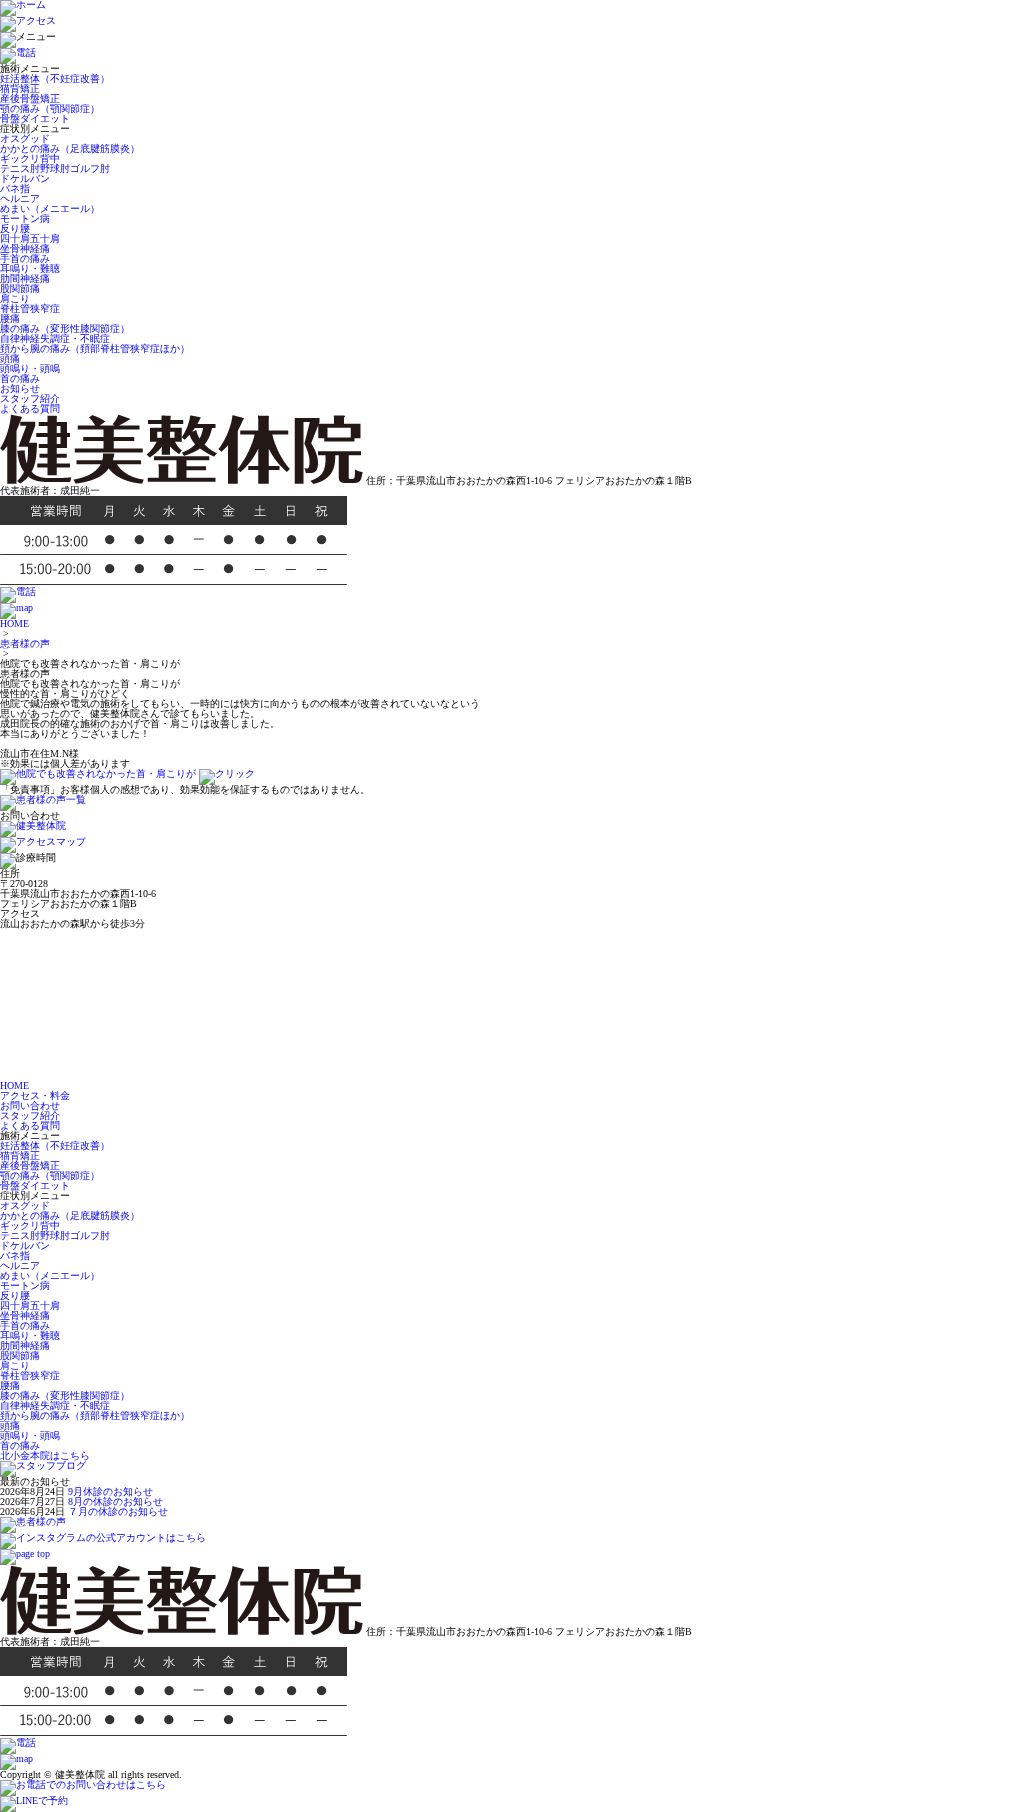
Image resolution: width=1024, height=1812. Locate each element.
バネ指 (15, 188)
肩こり (15, 298)
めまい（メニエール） (50, 208)
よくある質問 (30, 408)
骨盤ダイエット (35, 118)
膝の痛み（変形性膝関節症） (65, 328)
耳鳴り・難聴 (30, 268)
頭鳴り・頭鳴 (30, 368)
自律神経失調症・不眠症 (55, 338)
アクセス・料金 (35, 1095)
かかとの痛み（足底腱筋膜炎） (70, 148)
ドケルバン (25, 178)
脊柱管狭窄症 (30, 308)
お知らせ (20, 388)
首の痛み (20, 378)
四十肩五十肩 (30, 238)
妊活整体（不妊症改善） (55, 78)
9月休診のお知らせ (110, 1491)
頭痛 (10, 358)
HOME (14, 623)
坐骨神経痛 (25, 248)
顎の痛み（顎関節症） (50, 108)
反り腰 (15, 228)
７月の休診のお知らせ (118, 1511)
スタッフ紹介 (30, 398)
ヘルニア (20, 198)
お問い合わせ (30, 1105)
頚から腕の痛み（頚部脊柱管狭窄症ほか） (95, 348)
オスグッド (25, 138)
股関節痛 (20, 288)
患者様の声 (25, 643)
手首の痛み (25, 258)
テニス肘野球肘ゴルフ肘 (55, 168)
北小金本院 (45, 1455)
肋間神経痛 (25, 278)
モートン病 (25, 218)
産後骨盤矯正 (30, 98)
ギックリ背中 (30, 158)
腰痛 (10, 318)
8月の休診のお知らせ (115, 1501)
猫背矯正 (20, 88)
